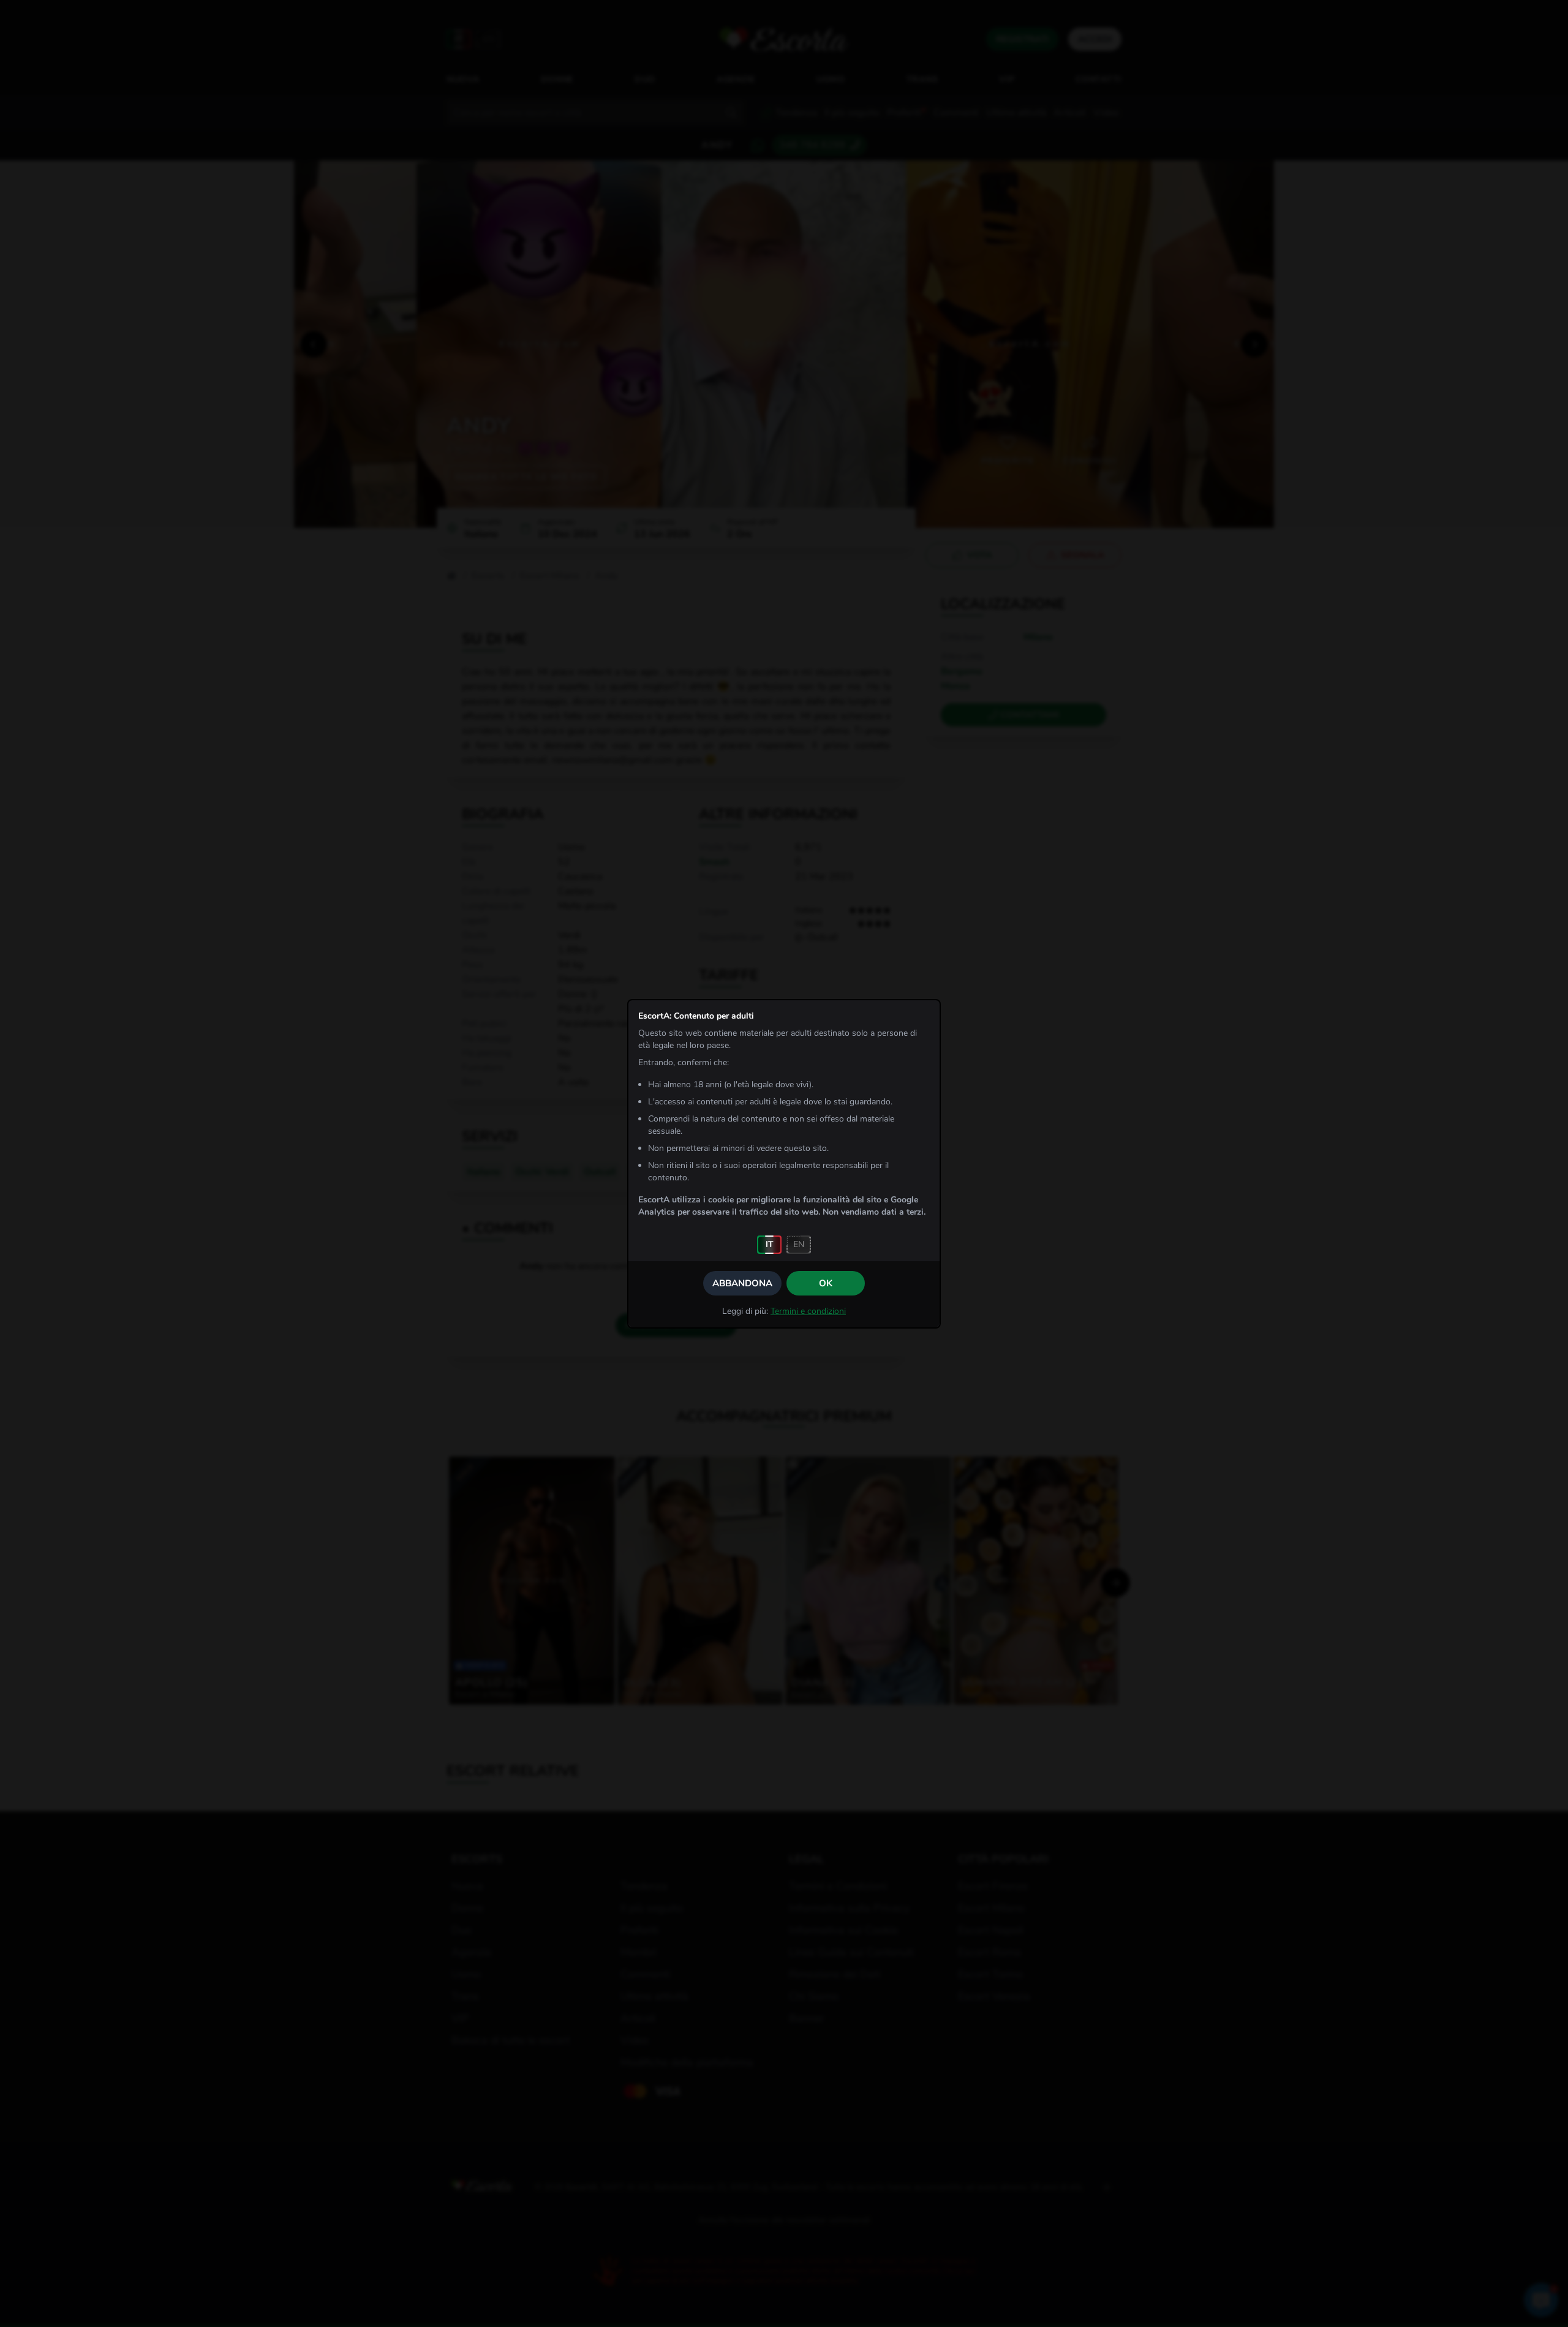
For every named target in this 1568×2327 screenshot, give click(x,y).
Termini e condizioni (808, 1311)
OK (826, 1283)
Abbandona (742, 1283)
